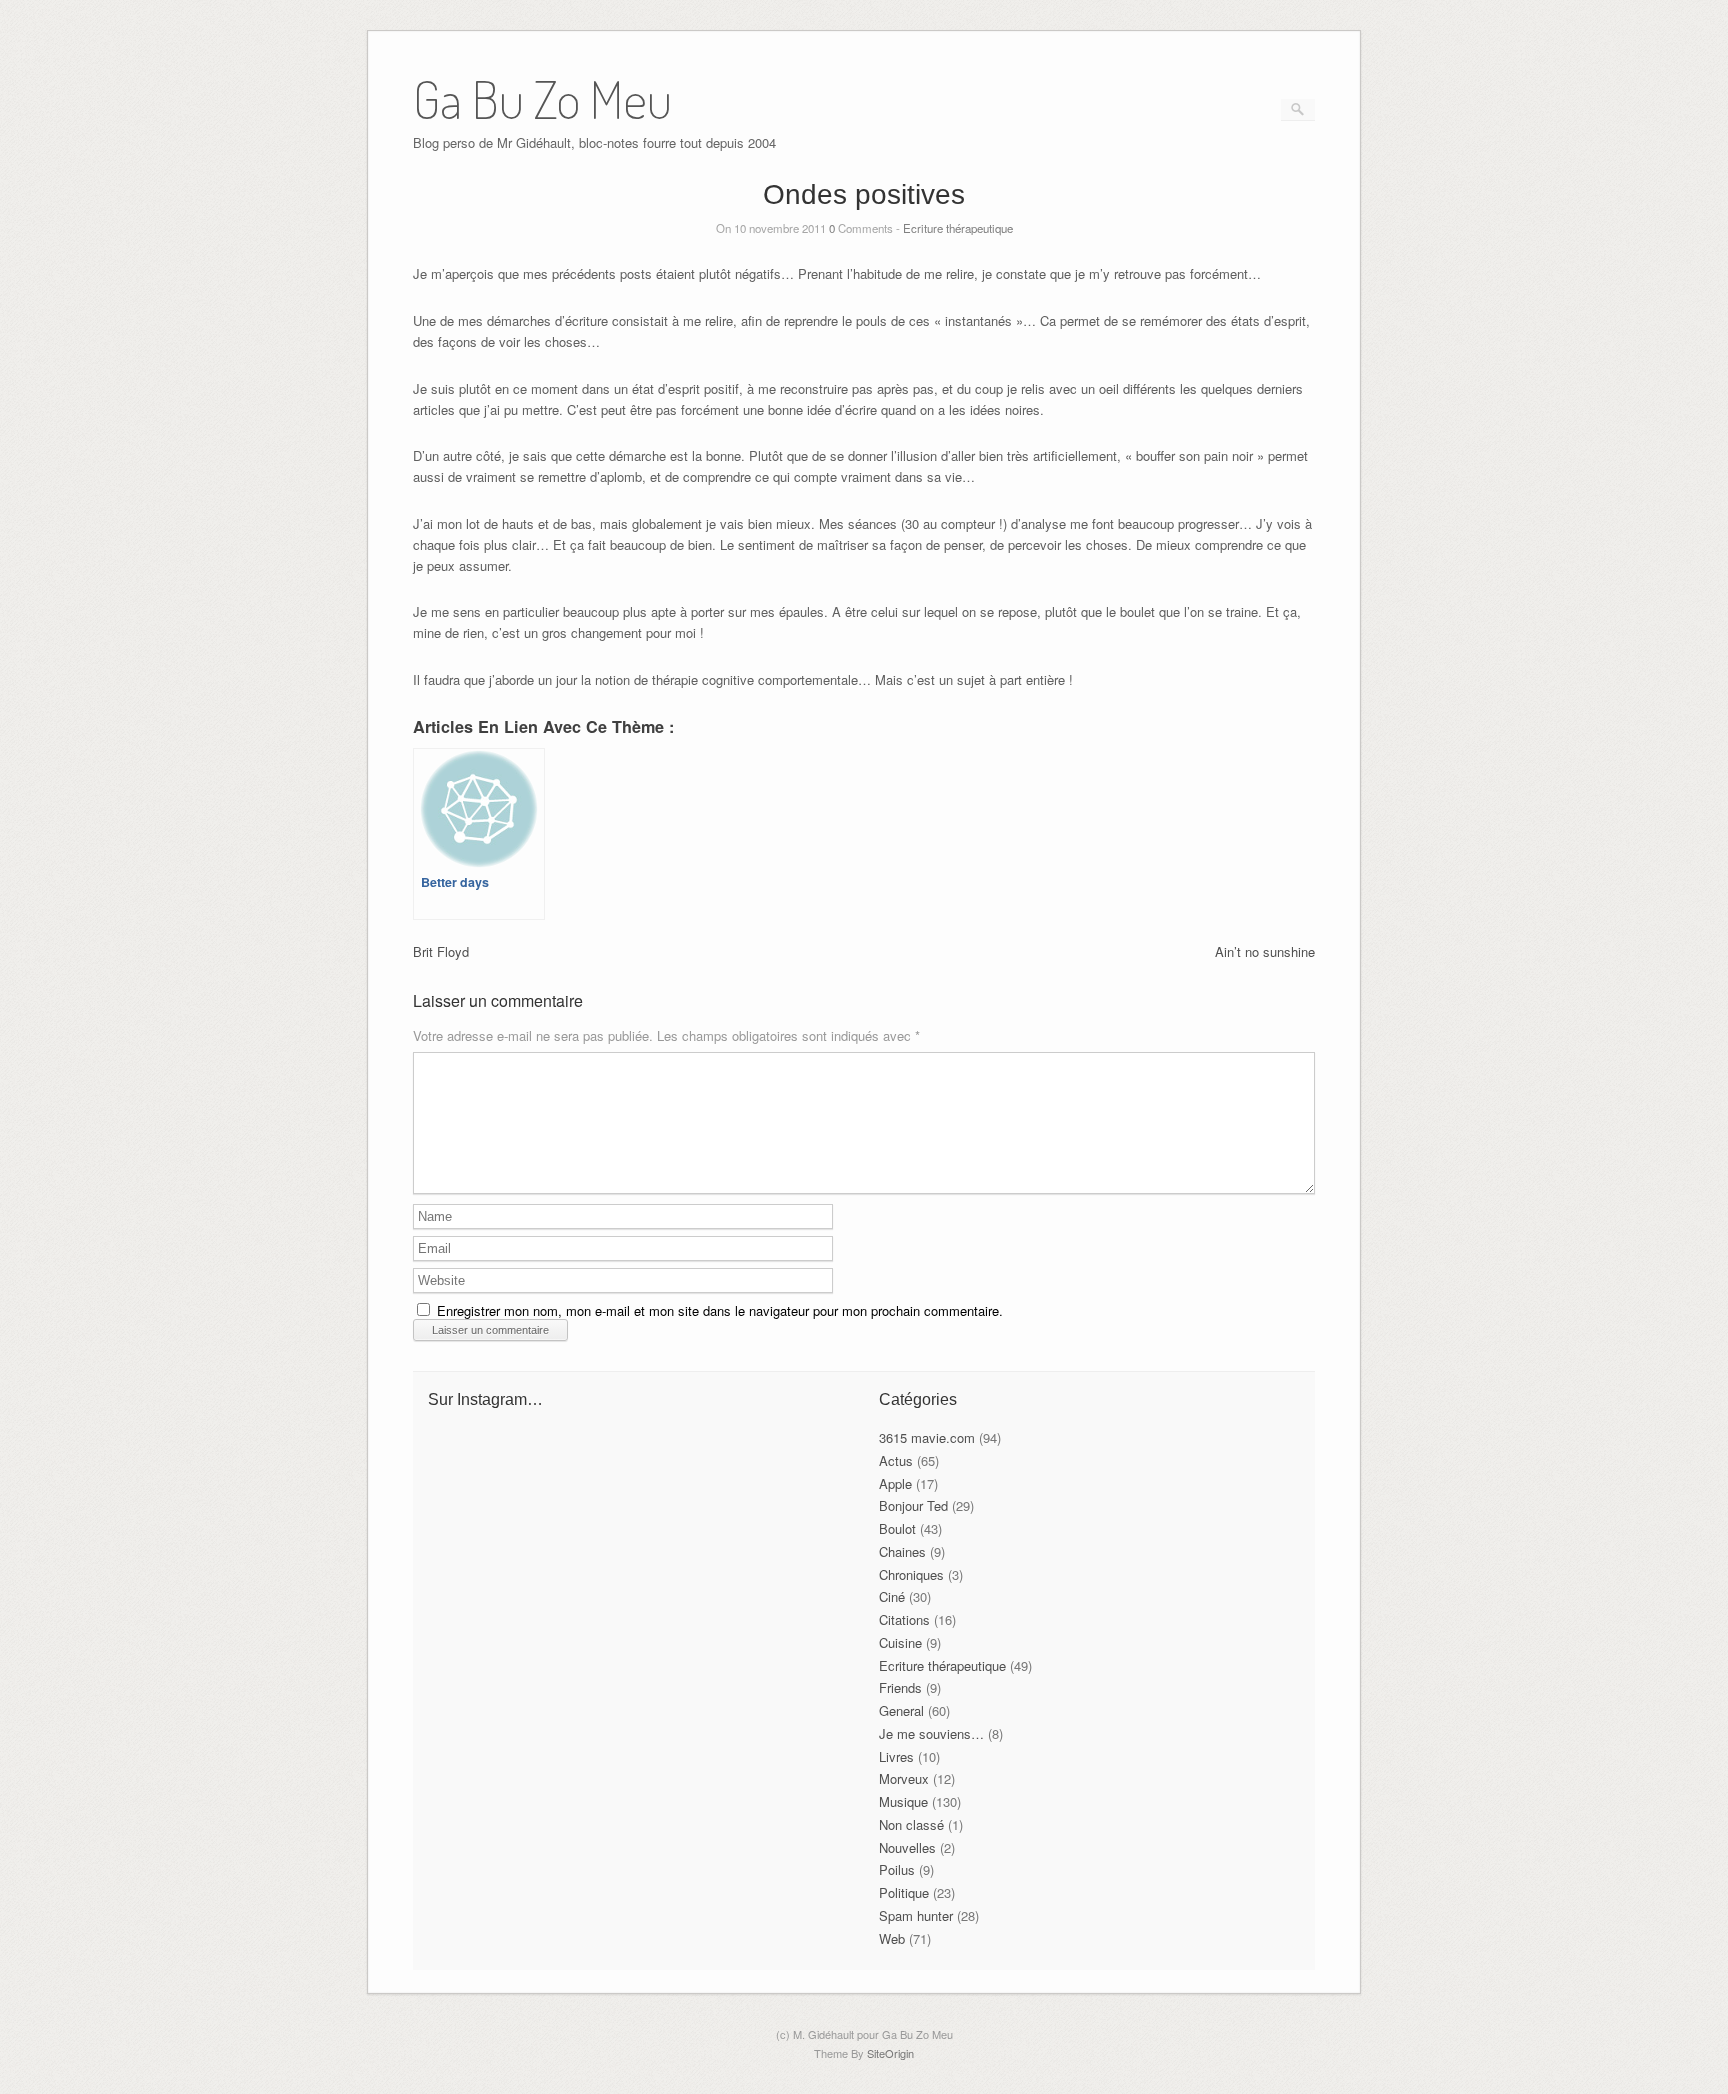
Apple (895, 1483)
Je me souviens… (931, 1733)
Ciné (892, 1596)
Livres (896, 1756)
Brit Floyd (441, 951)
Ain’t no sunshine (1265, 951)
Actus (896, 1460)
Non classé (911, 1824)
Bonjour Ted (913, 1505)
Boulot (897, 1528)
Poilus (897, 1869)
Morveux (904, 1778)
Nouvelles (907, 1847)
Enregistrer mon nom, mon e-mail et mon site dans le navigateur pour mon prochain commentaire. (720, 1310)
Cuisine (900, 1642)
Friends (900, 1687)
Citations (904, 1619)
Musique (903, 1801)
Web (892, 1938)
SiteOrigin (890, 2053)
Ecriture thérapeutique (958, 228)
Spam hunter (916, 1915)
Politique (904, 1892)
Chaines (902, 1551)
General (901, 1710)
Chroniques (911, 1574)
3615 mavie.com (927, 1437)
